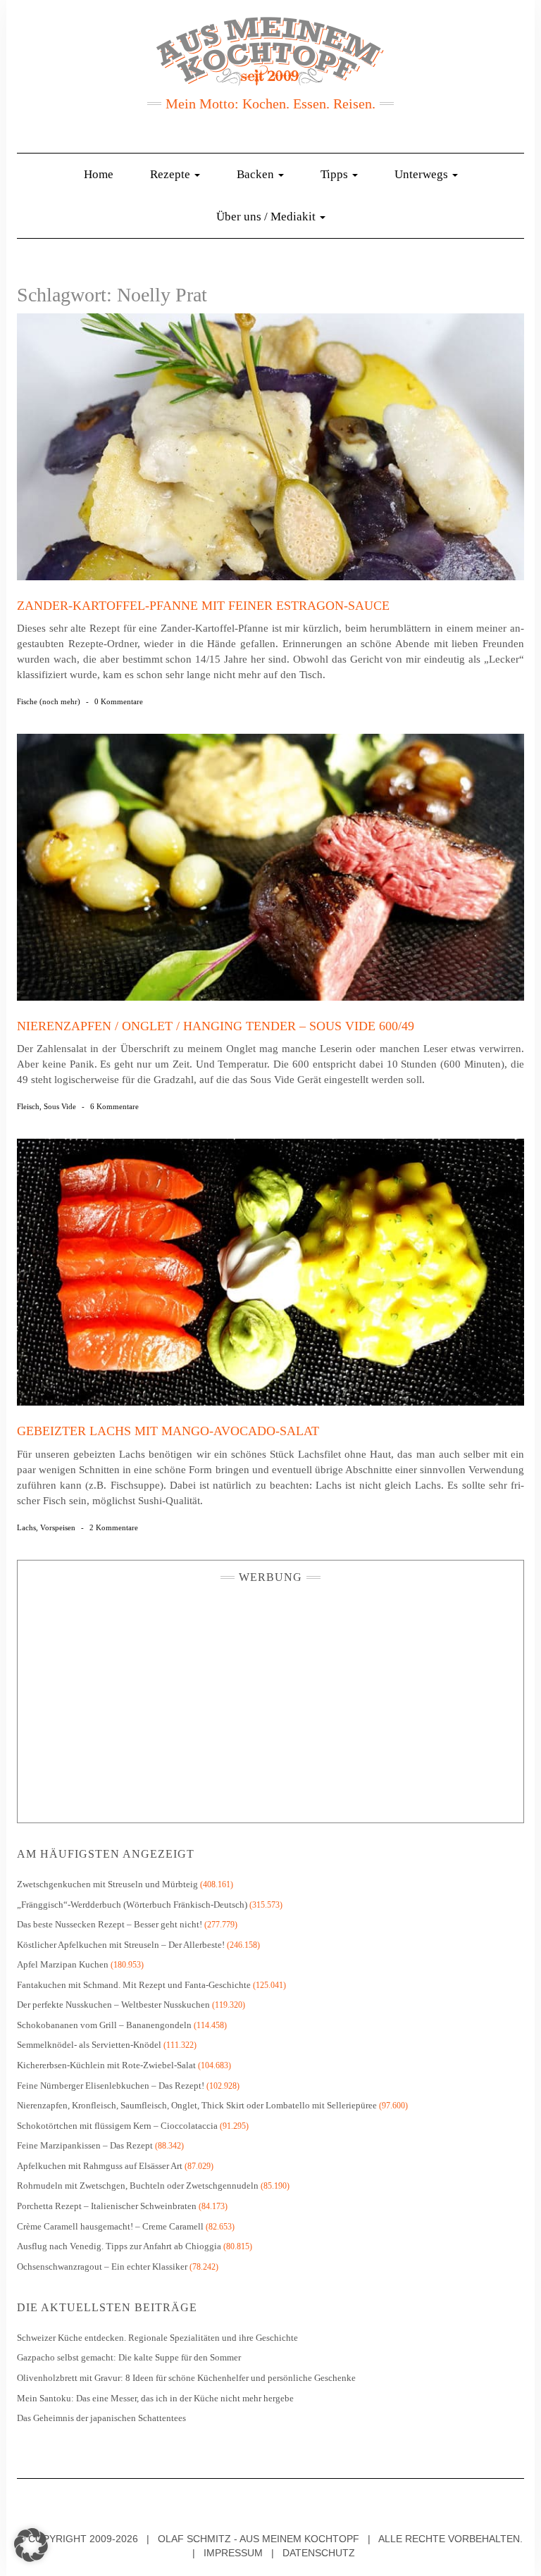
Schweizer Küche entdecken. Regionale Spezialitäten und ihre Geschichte (157, 2338)
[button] (31, 2545)
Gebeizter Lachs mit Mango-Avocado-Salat (168, 1431)
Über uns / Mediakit (267, 217)
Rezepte (172, 174)
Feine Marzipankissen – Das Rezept (85, 2145)
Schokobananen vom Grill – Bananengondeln (104, 2025)
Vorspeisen (58, 1527)
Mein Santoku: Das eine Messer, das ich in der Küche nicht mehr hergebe (155, 2398)
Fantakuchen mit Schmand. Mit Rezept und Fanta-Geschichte (134, 1985)
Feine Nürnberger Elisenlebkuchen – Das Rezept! (111, 2086)
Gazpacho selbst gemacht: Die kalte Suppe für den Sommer (129, 2357)
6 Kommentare (114, 1106)
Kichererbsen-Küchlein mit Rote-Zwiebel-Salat (106, 2065)
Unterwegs (423, 174)
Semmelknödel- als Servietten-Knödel (89, 2045)
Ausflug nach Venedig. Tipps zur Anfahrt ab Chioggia (119, 2246)
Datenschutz (319, 2553)
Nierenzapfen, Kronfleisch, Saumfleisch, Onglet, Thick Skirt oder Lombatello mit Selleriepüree (197, 2105)
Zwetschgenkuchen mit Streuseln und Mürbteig (107, 1884)
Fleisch (28, 1106)
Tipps (336, 174)
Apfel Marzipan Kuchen (63, 1964)
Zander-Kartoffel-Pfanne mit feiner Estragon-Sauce (203, 606)
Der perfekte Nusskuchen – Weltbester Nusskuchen (113, 2005)
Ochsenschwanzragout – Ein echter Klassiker (102, 2266)
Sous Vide (60, 1106)
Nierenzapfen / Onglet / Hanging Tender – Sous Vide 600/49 (216, 1026)
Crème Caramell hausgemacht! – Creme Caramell (110, 2226)
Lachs (26, 1527)
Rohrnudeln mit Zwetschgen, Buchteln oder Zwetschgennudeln (138, 2186)
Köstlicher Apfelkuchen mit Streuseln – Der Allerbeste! (121, 1945)
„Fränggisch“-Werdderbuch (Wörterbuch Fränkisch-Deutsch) (132, 1905)
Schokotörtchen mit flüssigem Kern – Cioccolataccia (117, 2126)
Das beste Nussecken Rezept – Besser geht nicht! (110, 1924)
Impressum (233, 2553)
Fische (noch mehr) (49, 701)
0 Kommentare (119, 701)
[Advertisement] (270, 1699)
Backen (257, 174)
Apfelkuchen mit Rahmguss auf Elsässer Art (100, 2166)
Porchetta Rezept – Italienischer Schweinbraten (107, 2206)
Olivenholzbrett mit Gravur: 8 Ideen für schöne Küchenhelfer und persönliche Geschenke (187, 2378)
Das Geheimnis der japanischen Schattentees (101, 2418)
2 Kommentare (114, 1527)
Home (99, 174)
